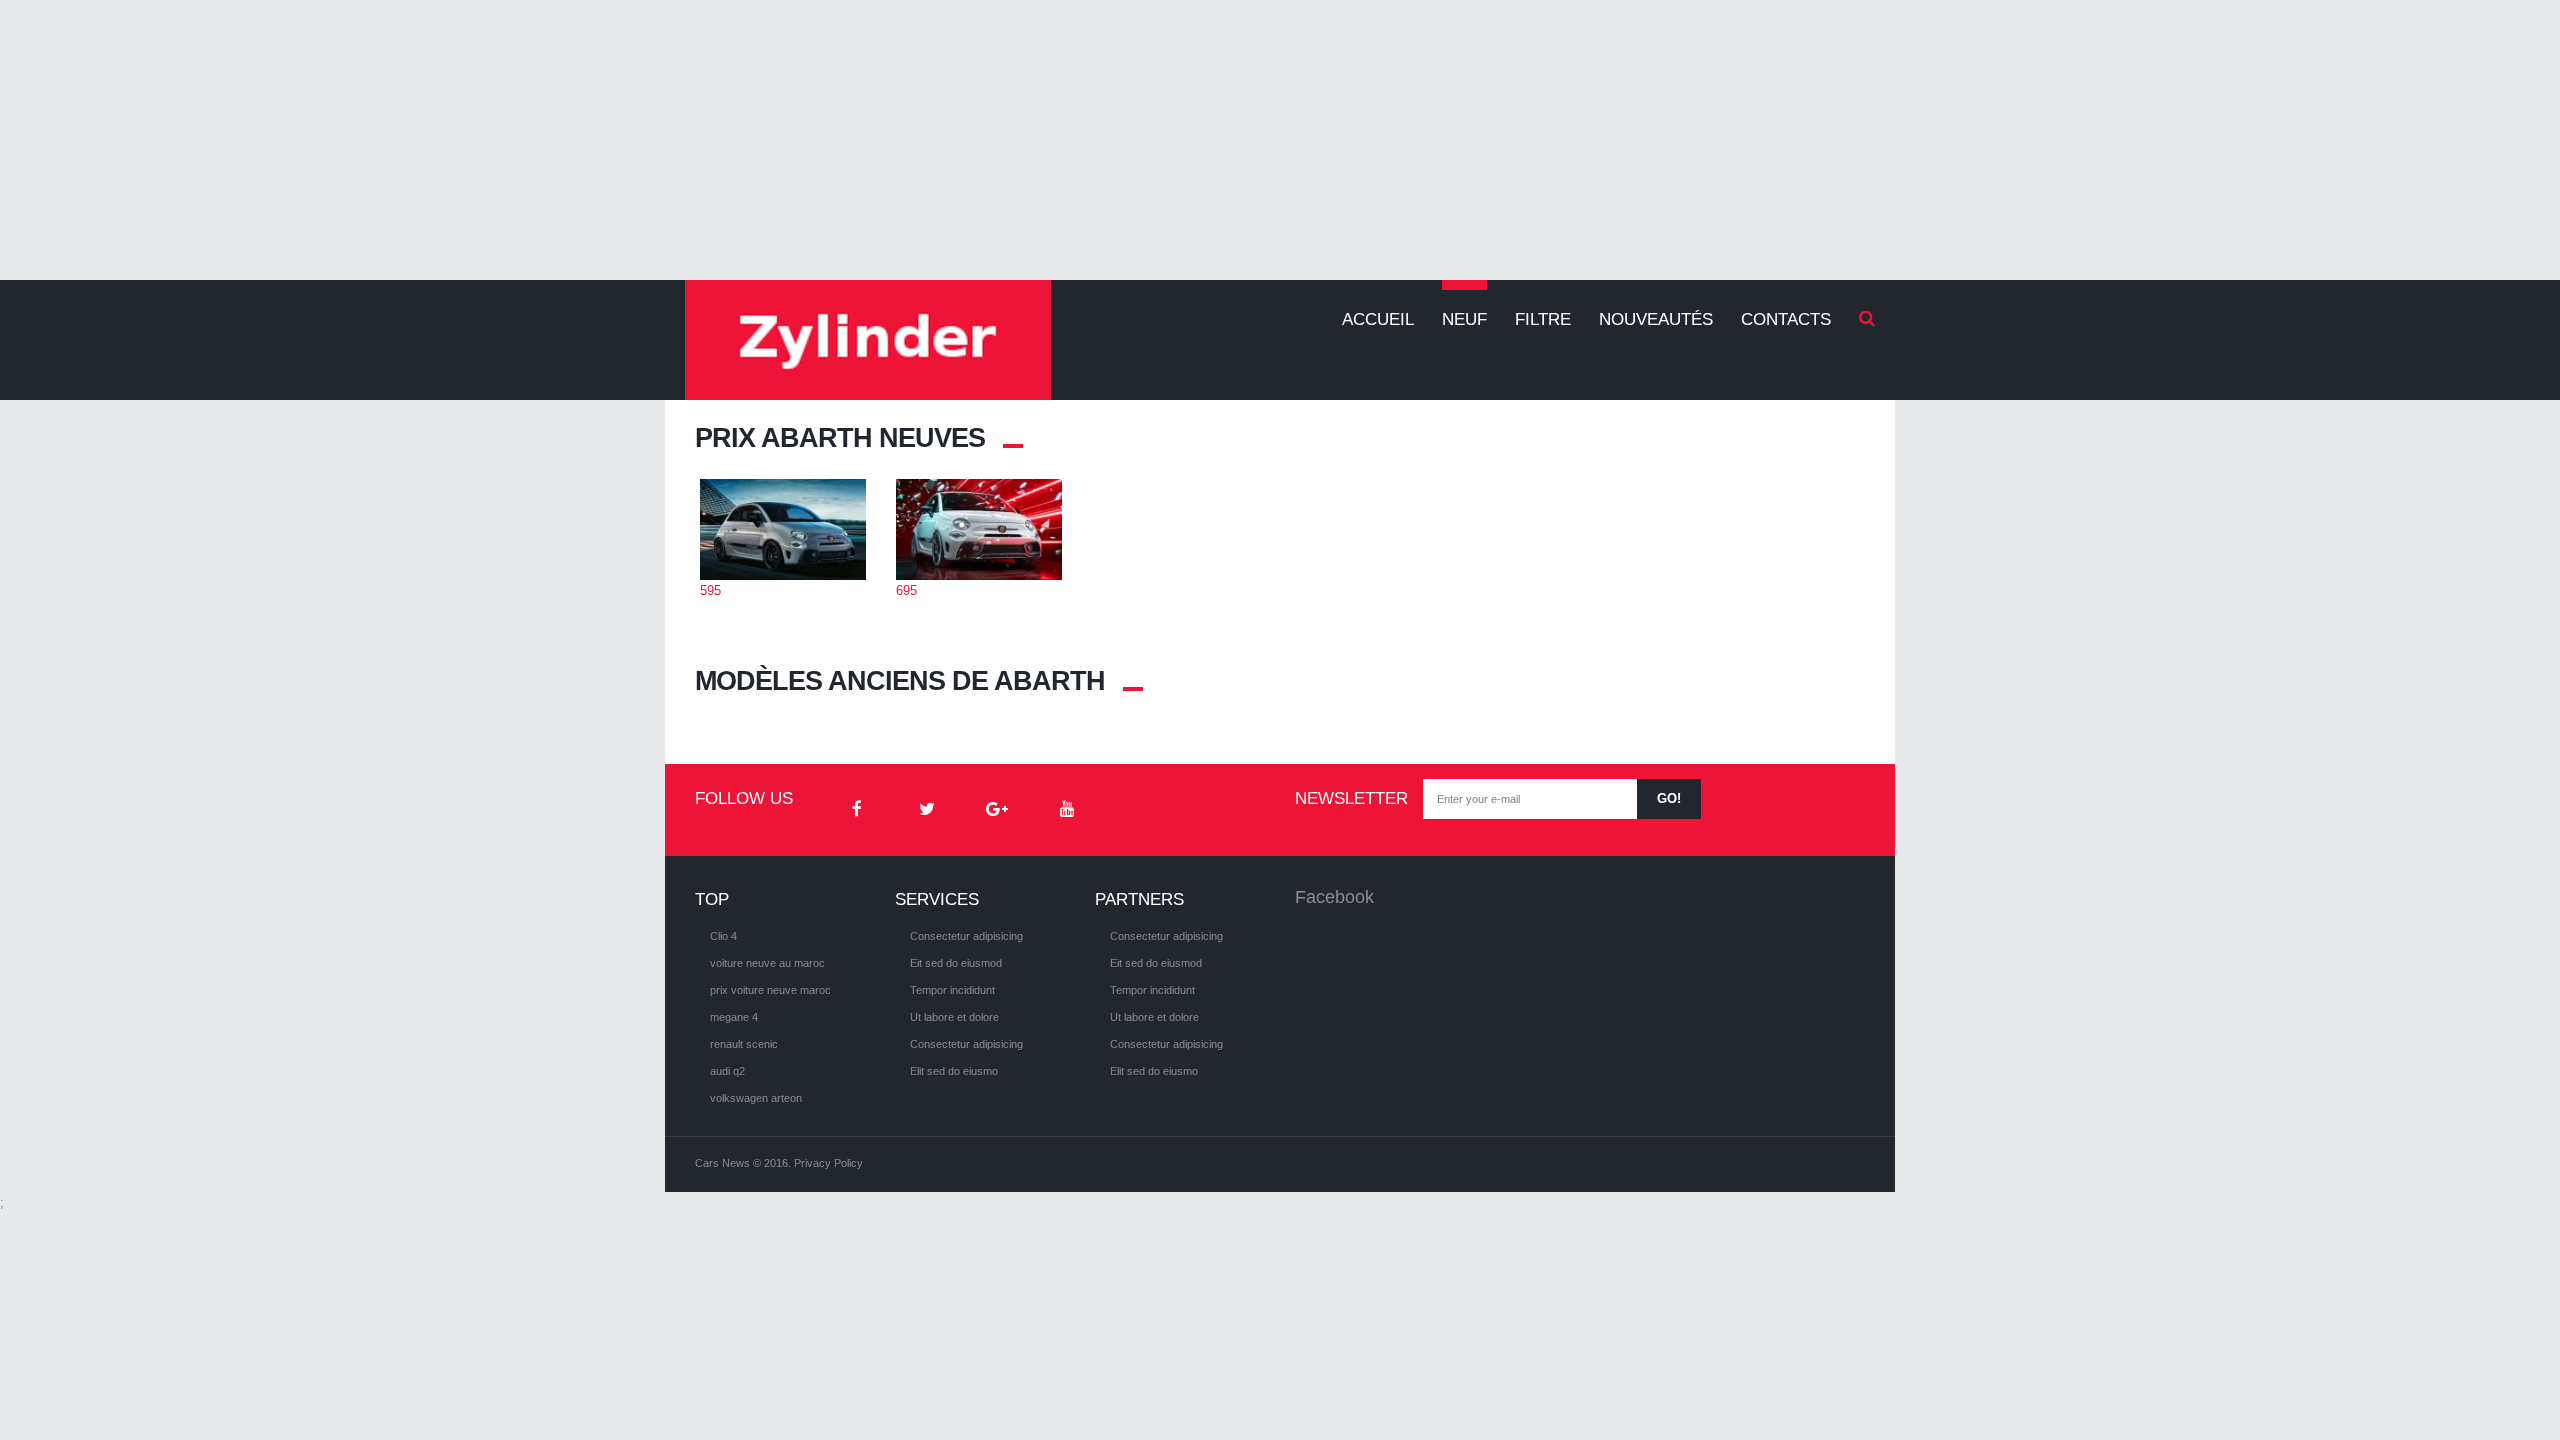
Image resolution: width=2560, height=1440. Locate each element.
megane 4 (734, 1017)
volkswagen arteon (756, 1098)
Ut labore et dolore (954, 1017)
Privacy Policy (828, 1163)
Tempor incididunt (952, 990)
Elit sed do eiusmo (954, 1071)
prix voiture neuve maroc (770, 990)
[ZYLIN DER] (868, 340)
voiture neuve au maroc (767, 963)
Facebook (1334, 897)
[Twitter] (927, 810)
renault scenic (744, 1044)
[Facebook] (857, 810)
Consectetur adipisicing (966, 936)
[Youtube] (1067, 810)
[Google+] (997, 810)
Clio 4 (723, 936)
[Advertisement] (1280, 140)
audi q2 (727, 1071)
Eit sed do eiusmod (956, 963)
